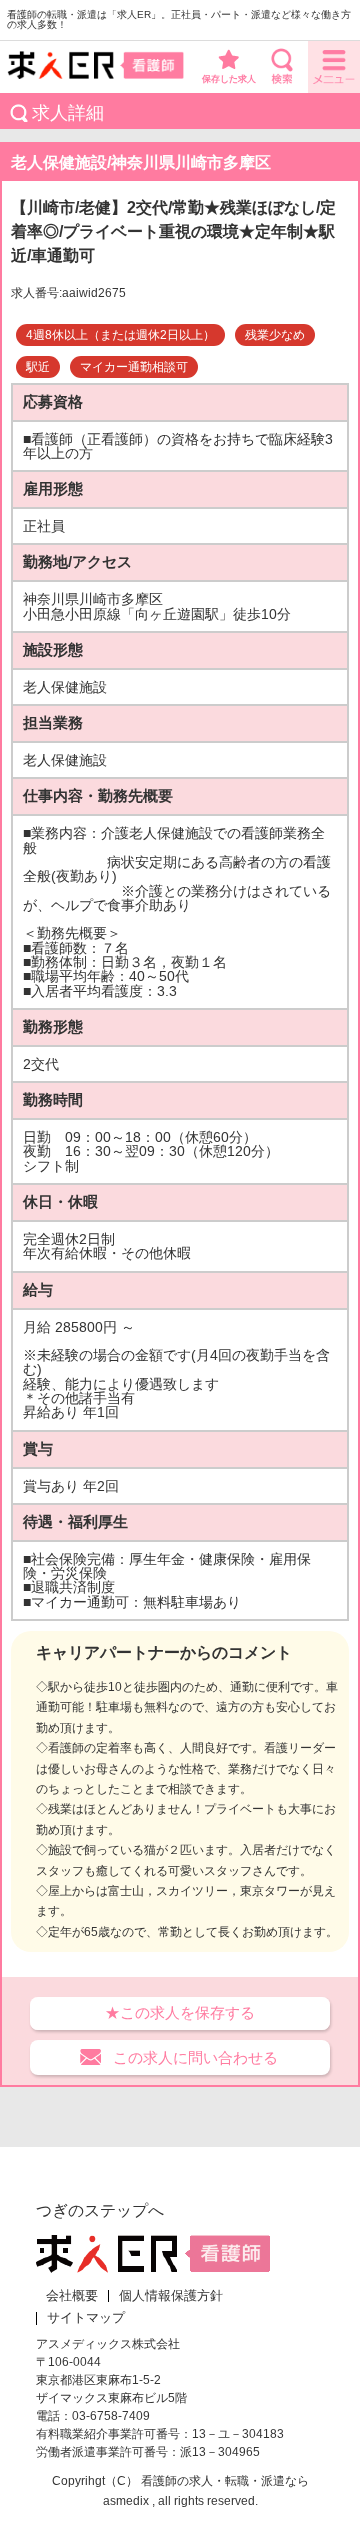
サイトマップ (86, 2318)
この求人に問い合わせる (195, 2057)
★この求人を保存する (180, 2012)
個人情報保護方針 (171, 2296)
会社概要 (72, 2296)
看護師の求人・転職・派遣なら (225, 2481)
